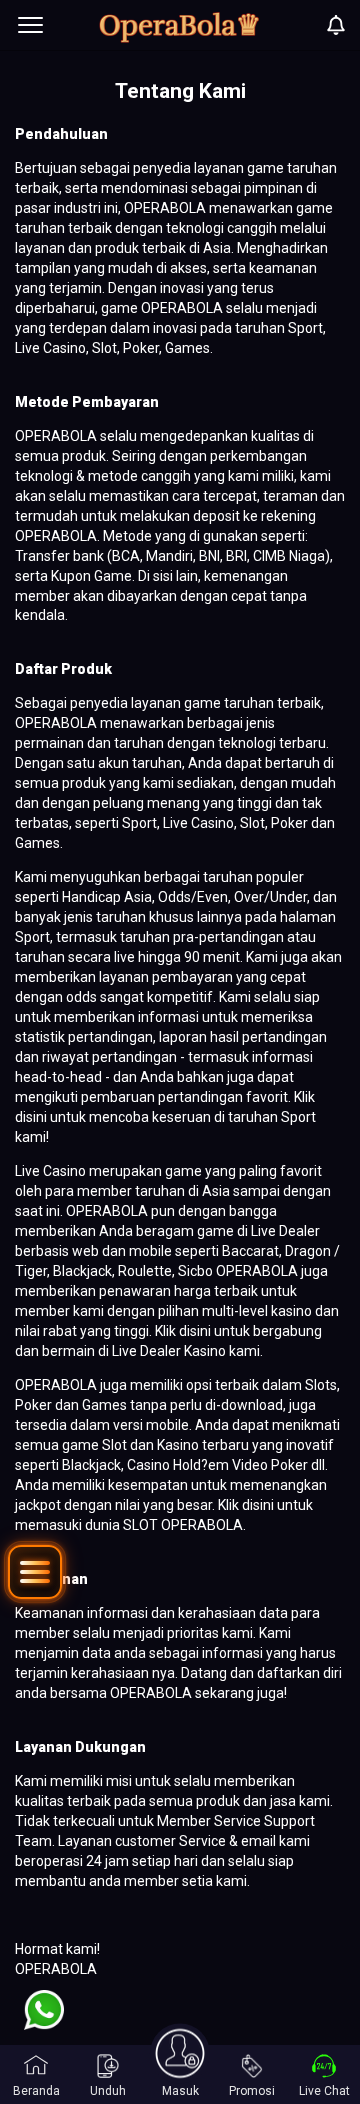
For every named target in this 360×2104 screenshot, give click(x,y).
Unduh (108, 2091)
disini (32, 1117)
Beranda (36, 2091)
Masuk (180, 2091)
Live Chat (324, 2091)
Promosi (252, 2091)
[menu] (30, 25)
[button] (35, 1572)
